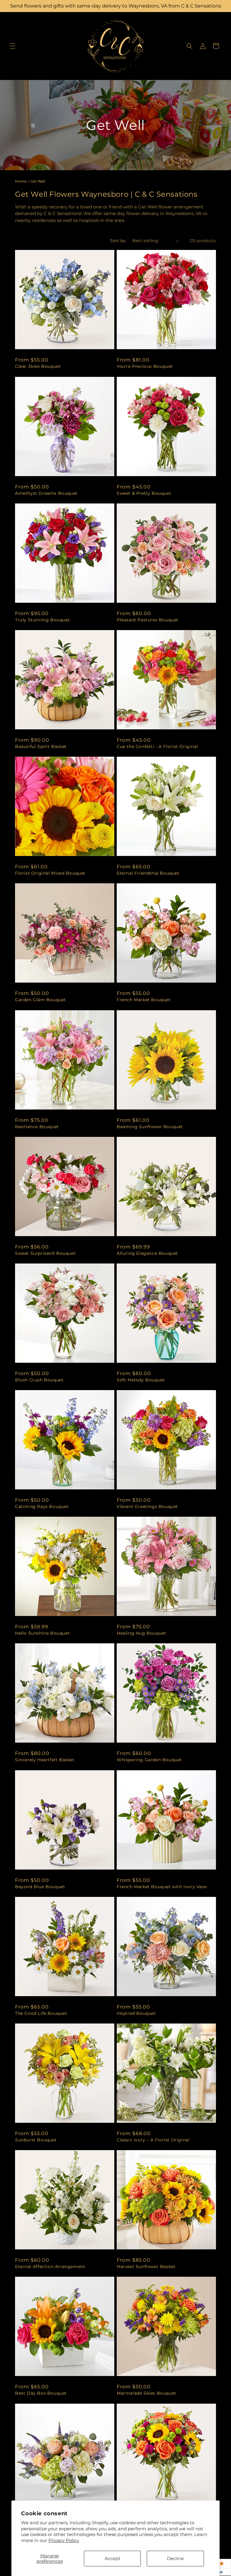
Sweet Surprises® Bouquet (45, 1253)
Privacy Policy (64, 2540)
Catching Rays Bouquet (42, 1507)
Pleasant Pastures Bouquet (148, 620)
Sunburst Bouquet (36, 2140)
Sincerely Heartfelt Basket (45, 1760)
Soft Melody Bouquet (141, 1380)
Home (21, 181)
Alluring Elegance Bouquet (147, 1253)
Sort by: (118, 241)
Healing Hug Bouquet (141, 1633)
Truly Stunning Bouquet (42, 620)
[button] (13, 46)
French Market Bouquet (144, 1000)
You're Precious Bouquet (145, 366)
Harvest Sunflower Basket (146, 2267)
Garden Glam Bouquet (40, 1000)
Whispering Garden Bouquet (149, 1760)
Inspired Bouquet (136, 2013)
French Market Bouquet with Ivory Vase (162, 1887)
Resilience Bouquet (37, 1127)
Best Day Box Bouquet (41, 2393)
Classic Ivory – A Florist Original (153, 2140)
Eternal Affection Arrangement (50, 2267)
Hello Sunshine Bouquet (42, 1633)
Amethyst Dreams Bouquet (46, 493)
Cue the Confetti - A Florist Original (157, 746)
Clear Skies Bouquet (38, 366)
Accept (112, 2558)
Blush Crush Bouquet (39, 1380)
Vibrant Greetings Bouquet (147, 1507)
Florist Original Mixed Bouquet (50, 873)
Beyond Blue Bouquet (40, 1887)
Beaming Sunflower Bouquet (150, 1127)
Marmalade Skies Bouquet (146, 2393)
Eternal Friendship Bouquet (148, 873)
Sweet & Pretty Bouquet (144, 493)
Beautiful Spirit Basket (41, 746)
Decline (175, 2558)
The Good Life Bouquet (41, 2013)
